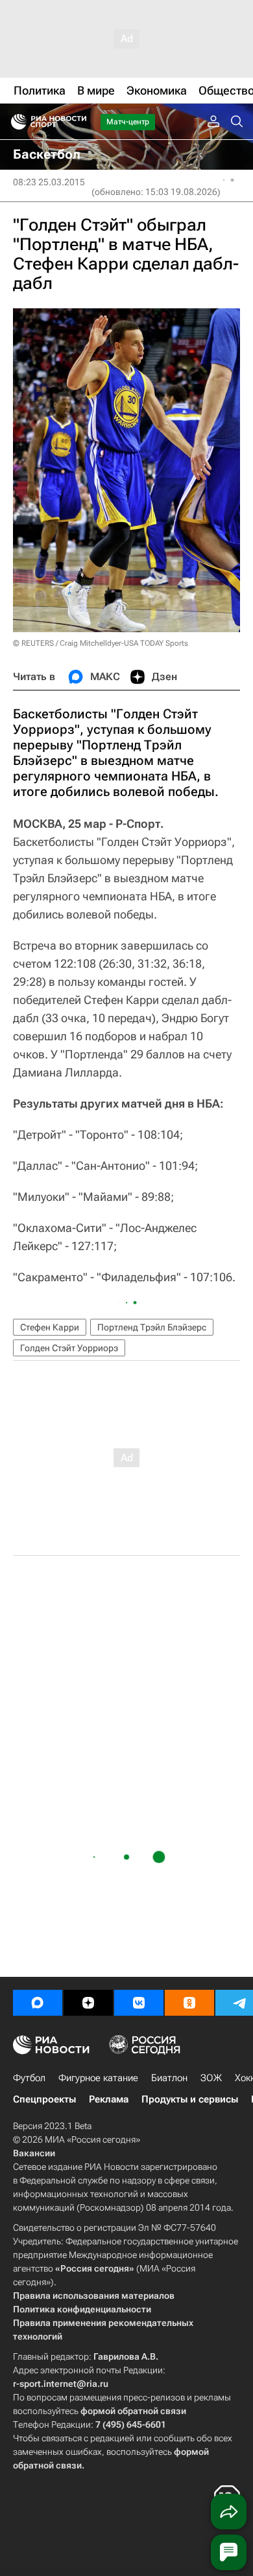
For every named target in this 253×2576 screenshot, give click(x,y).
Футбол (29, 2078)
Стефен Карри (50, 1327)
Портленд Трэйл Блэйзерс (152, 1327)
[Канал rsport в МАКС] (38, 2003)
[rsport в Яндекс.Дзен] (88, 2003)
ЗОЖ (211, 2078)
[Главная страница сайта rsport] (78, 122)
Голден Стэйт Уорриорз (69, 1348)
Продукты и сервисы (190, 2099)
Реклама (109, 2099)
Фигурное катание (98, 2078)
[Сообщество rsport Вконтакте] (139, 2003)
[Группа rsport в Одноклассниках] (189, 2003)
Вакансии (34, 2153)
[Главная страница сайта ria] (15, 122)
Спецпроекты (44, 2099)
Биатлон (169, 2078)
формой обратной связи (133, 2411)
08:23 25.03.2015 (49, 182)
